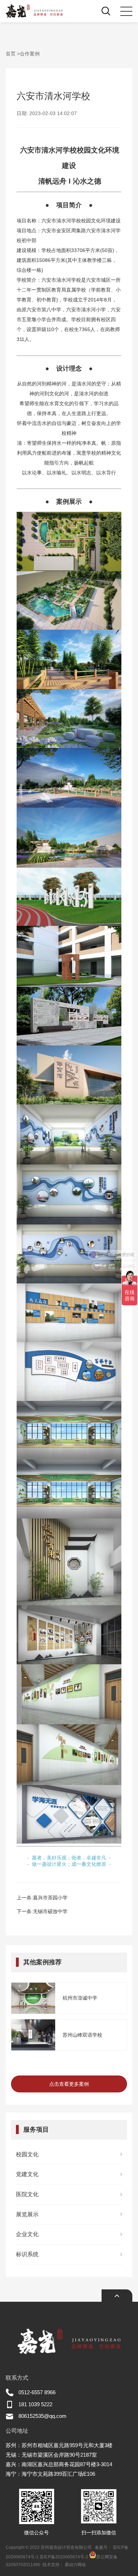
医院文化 (27, 2194)
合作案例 (30, 54)
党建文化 (27, 2174)
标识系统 (27, 2254)
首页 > (13, 54)
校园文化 (27, 2154)
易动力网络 (75, 2565)
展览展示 (27, 2214)
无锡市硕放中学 (50, 1911)
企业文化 (27, 2234)
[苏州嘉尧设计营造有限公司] (34, 11)
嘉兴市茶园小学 (50, 1898)
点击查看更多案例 (69, 2084)
